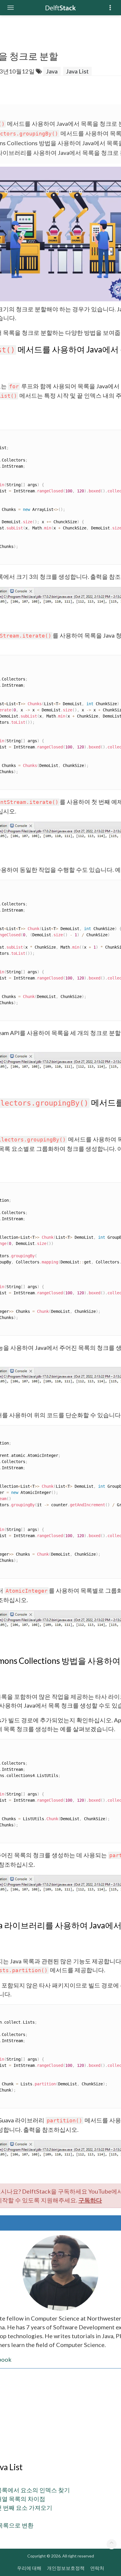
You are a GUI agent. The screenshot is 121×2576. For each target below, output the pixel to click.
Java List (77, 71)
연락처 (97, 2568)
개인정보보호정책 (66, 2568)
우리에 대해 (29, 2568)
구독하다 (90, 2200)
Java (52, 71)
